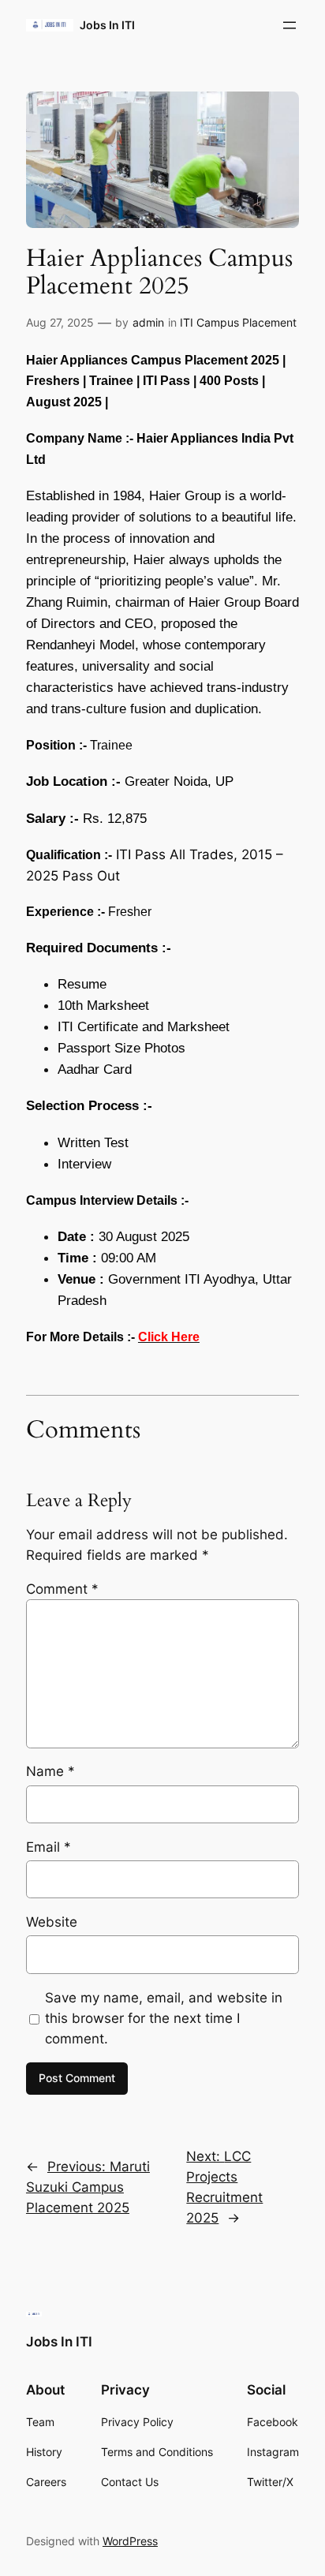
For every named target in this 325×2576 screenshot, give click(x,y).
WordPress (130, 2541)
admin (148, 322)
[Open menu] (290, 25)
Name (50, 1771)
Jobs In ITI (107, 25)
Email (49, 1847)
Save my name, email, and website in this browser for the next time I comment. (164, 2018)
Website (52, 1922)
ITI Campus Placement (238, 322)
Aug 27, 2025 (60, 322)
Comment (62, 1589)
